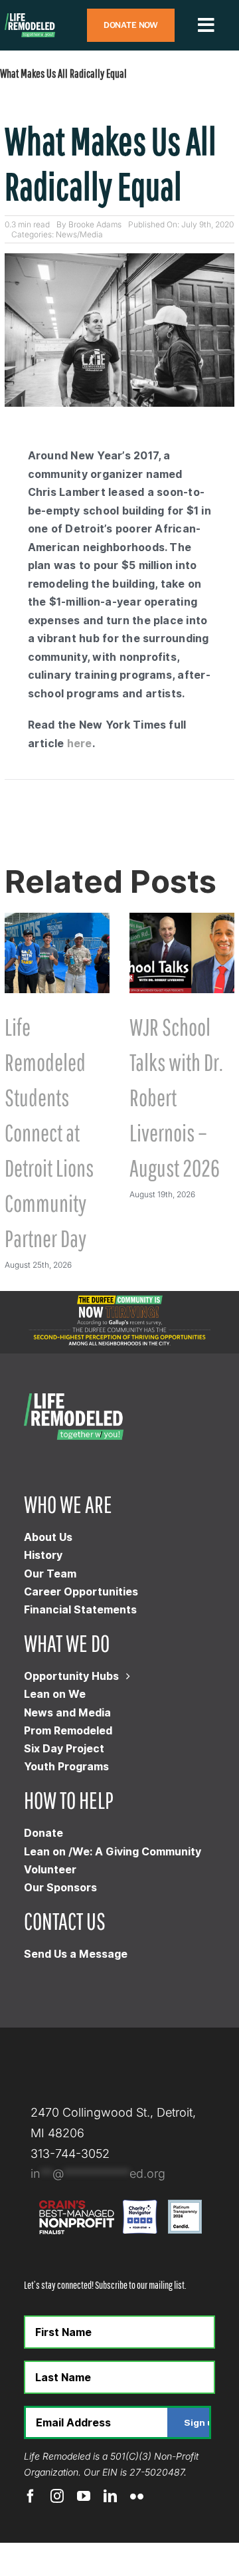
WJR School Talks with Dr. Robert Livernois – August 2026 (176, 1097)
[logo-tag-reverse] (30, 19)
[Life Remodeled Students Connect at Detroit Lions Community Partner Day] (57, 920)
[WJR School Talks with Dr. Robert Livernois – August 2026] (182, 920)
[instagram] (57, 2496)
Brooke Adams (95, 224)
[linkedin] (110, 2496)
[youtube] (84, 2496)
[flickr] (137, 2496)
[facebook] (31, 2496)
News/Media (79, 234)
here (80, 743)
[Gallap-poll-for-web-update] (119, 1297)
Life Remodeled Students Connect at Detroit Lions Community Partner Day (49, 1132)
